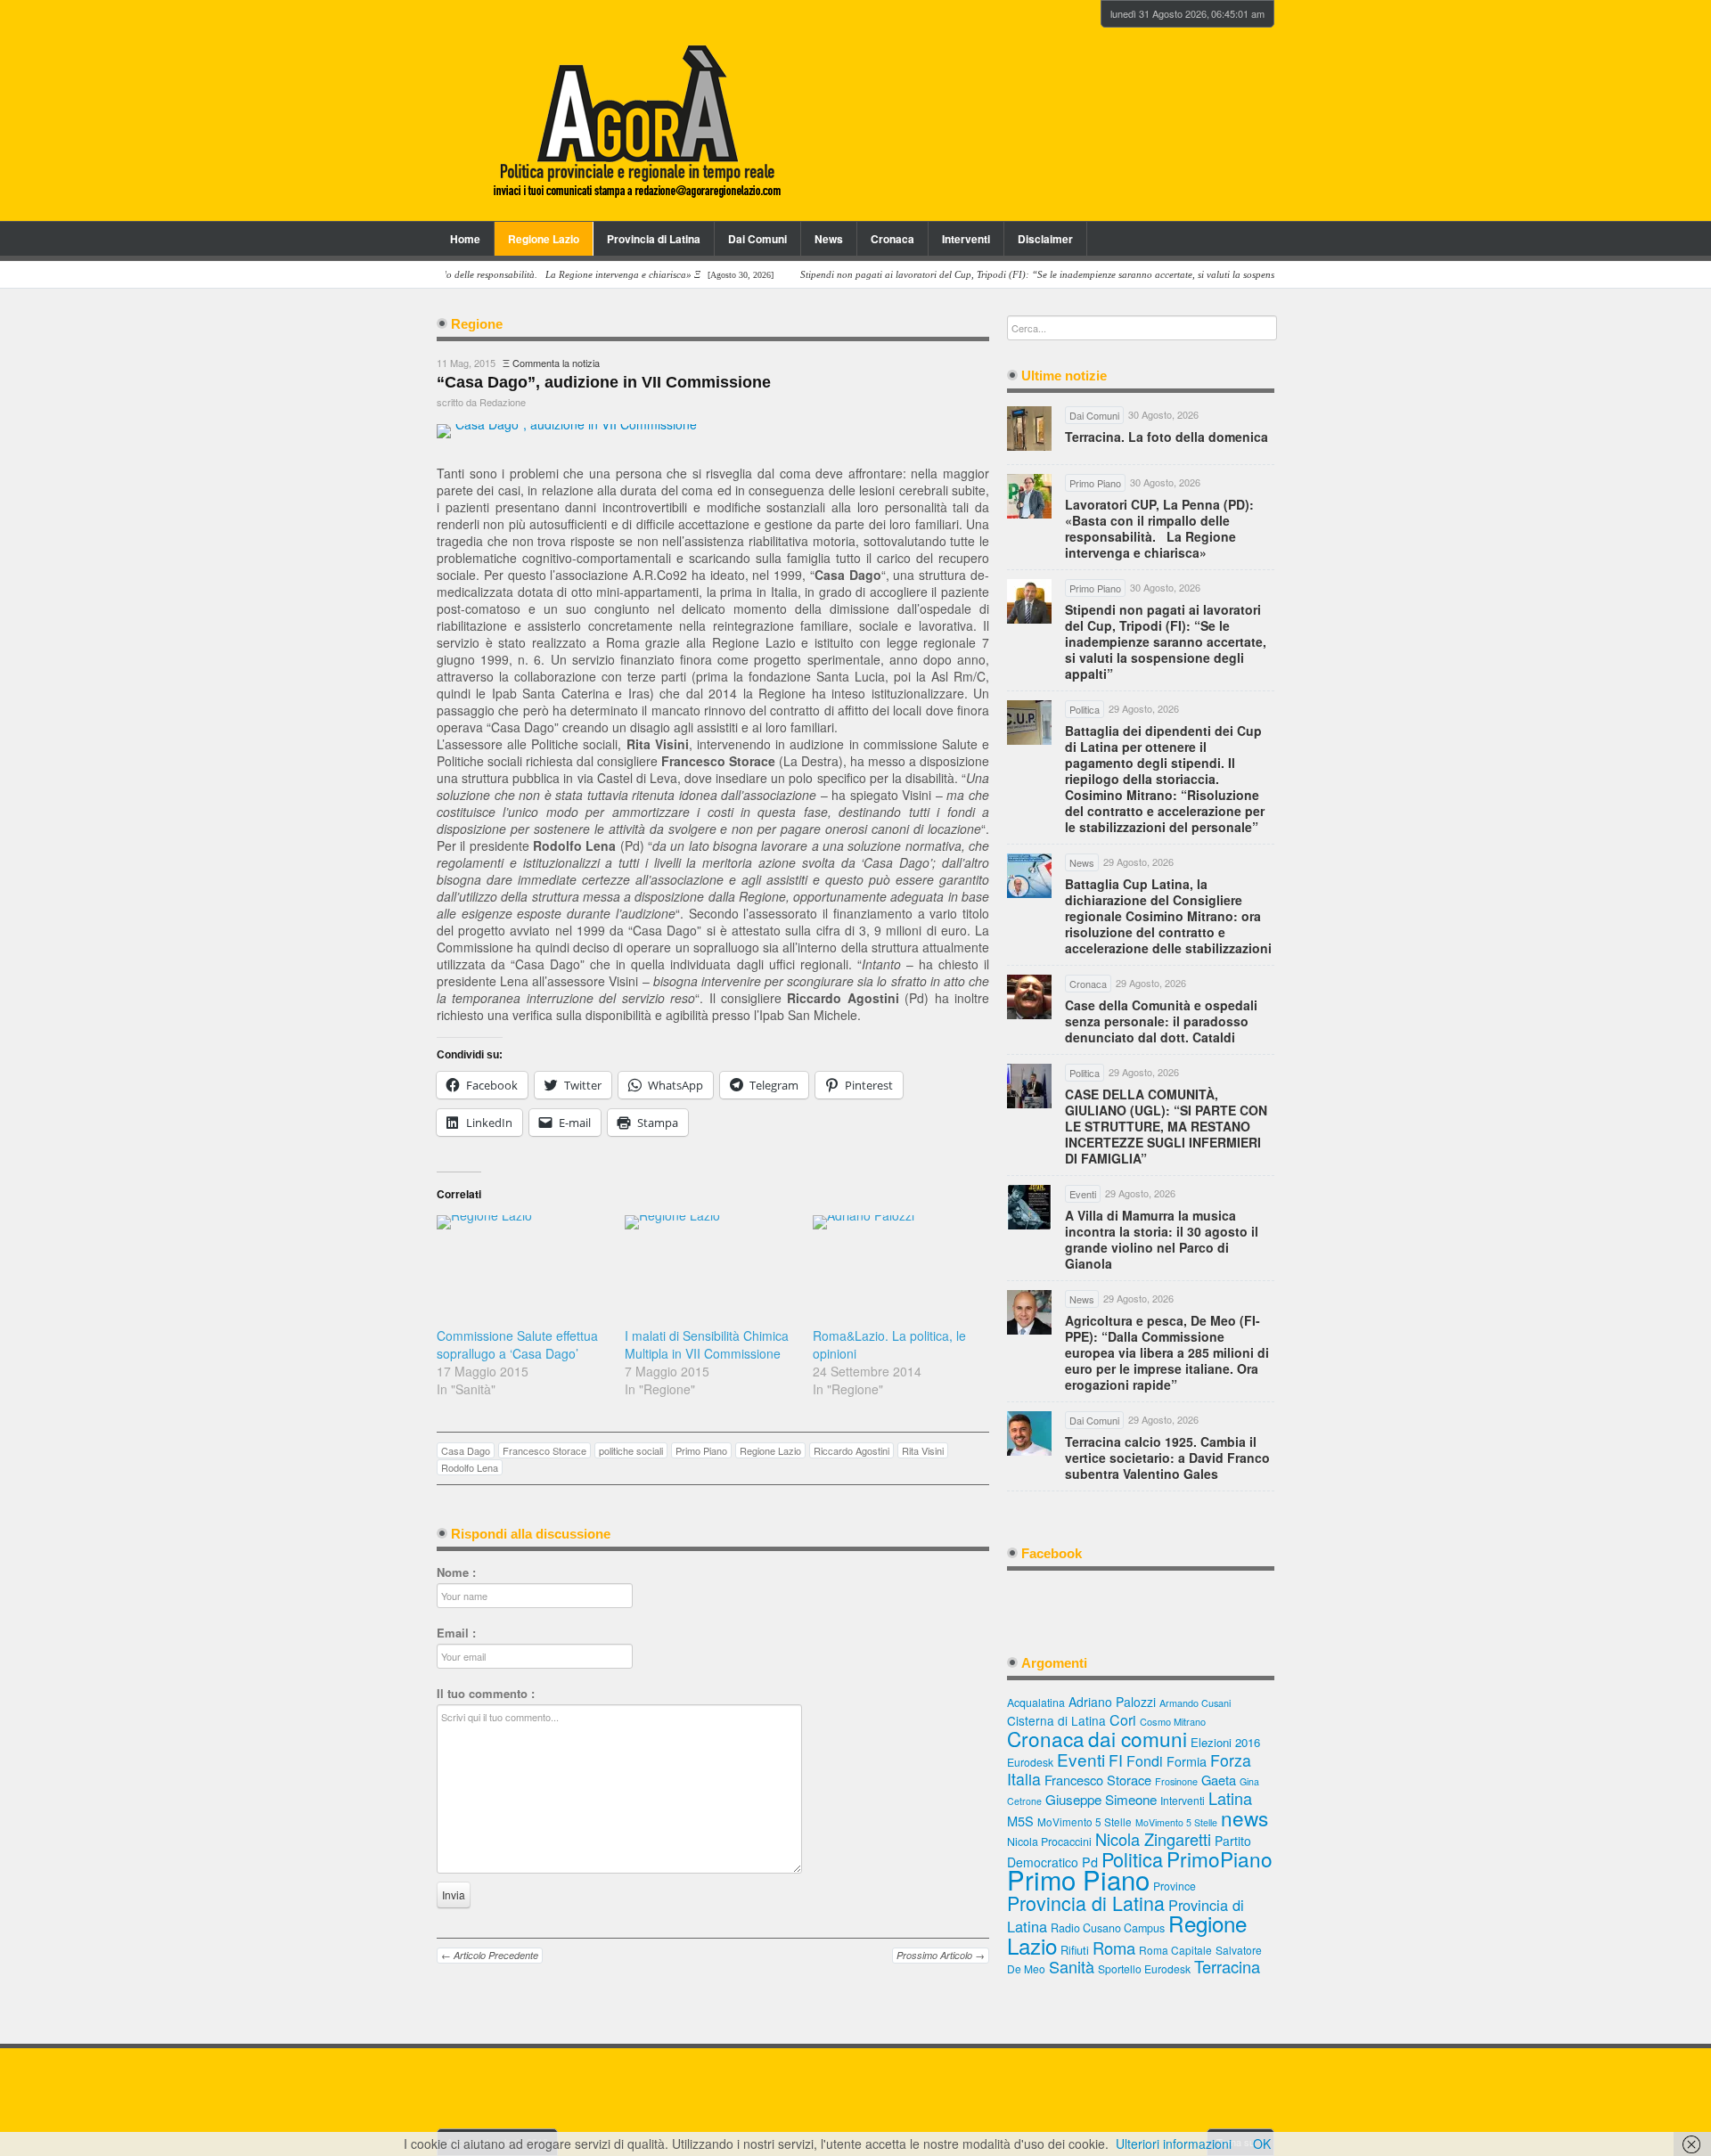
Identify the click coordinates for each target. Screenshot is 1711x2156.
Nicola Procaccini (1049, 1842)
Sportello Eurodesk (1144, 1968)
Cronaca (892, 239)
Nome (456, 1572)
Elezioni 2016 (1225, 1742)
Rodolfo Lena (470, 1467)
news (1244, 1817)
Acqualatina (1036, 1703)
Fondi (1145, 1761)
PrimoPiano (1220, 1858)
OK (1262, 2144)
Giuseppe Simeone (1101, 1799)
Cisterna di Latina (1056, 1720)
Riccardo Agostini (851, 1450)
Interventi (966, 239)
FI (1116, 1760)
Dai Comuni (757, 239)
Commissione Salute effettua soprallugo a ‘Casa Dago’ (517, 1344)
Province (1175, 1886)
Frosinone (1176, 1781)
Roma (1114, 1948)
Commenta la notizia (556, 363)
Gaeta (1219, 1780)
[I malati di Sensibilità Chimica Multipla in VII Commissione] (710, 1264)
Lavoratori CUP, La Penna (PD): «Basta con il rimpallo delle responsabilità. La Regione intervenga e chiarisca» (1159, 528)
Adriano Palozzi (1112, 1702)
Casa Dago (466, 1450)
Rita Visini (923, 1450)
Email (456, 1633)
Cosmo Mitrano (1173, 1721)
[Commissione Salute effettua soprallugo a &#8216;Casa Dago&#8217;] (522, 1264)
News (829, 239)
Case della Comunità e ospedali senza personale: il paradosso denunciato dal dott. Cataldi (1161, 1021)
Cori (1123, 1720)
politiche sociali (631, 1450)
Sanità (1072, 1966)
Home (465, 239)
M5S (1020, 1821)
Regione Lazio (544, 239)
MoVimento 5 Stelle (1085, 1821)
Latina (1230, 1798)
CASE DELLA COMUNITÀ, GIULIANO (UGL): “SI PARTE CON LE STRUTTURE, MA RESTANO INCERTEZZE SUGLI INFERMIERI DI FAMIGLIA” (1166, 1126)
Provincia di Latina (654, 239)
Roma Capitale (1175, 1950)
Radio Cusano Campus (1108, 1928)
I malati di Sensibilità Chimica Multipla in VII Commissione (707, 1344)
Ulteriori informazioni (1174, 2144)
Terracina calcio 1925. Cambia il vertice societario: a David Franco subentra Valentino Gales (1167, 1458)
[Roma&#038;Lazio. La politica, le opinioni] (898, 1264)
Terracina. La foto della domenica (1167, 437)
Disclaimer (1045, 239)
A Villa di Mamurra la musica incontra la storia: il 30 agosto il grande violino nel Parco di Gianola (1162, 1239)
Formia (1187, 1761)
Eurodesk (1030, 1762)
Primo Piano (701, 1450)
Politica (1132, 1859)
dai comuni (1138, 1738)
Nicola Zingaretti (1153, 1839)
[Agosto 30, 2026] (450, 275)
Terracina (1227, 1966)
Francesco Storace (544, 1450)
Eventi (1081, 1759)
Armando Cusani (1195, 1703)
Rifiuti (1075, 1950)
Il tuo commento (486, 1694)
